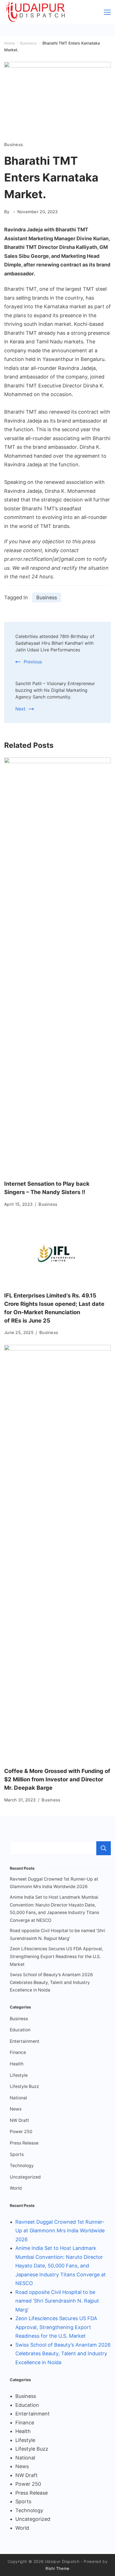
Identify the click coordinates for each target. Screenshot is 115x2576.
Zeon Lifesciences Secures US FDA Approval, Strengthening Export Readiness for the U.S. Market (56, 1956)
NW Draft (19, 2120)
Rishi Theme (57, 2568)
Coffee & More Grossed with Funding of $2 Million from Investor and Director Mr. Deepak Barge (57, 1779)
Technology (22, 2166)
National (18, 2098)
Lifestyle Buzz (24, 2086)
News (16, 2109)
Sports (17, 2154)
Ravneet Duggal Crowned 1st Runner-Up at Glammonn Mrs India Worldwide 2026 (60, 2231)
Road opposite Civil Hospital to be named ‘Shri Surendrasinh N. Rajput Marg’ (57, 2301)
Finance (18, 2052)
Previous (33, 662)
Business (14, 145)
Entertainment (25, 2041)
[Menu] (107, 12)
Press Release (24, 2143)
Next (20, 709)
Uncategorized (25, 2177)
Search (104, 1848)
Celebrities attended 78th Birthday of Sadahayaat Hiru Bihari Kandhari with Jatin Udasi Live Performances (55, 643)
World (16, 2188)
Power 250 (21, 2132)
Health (17, 2064)
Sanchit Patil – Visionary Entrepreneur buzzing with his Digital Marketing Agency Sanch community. (55, 690)
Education (20, 2030)
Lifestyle (19, 2075)
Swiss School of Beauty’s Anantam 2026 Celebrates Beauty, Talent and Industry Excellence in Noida (51, 1982)
